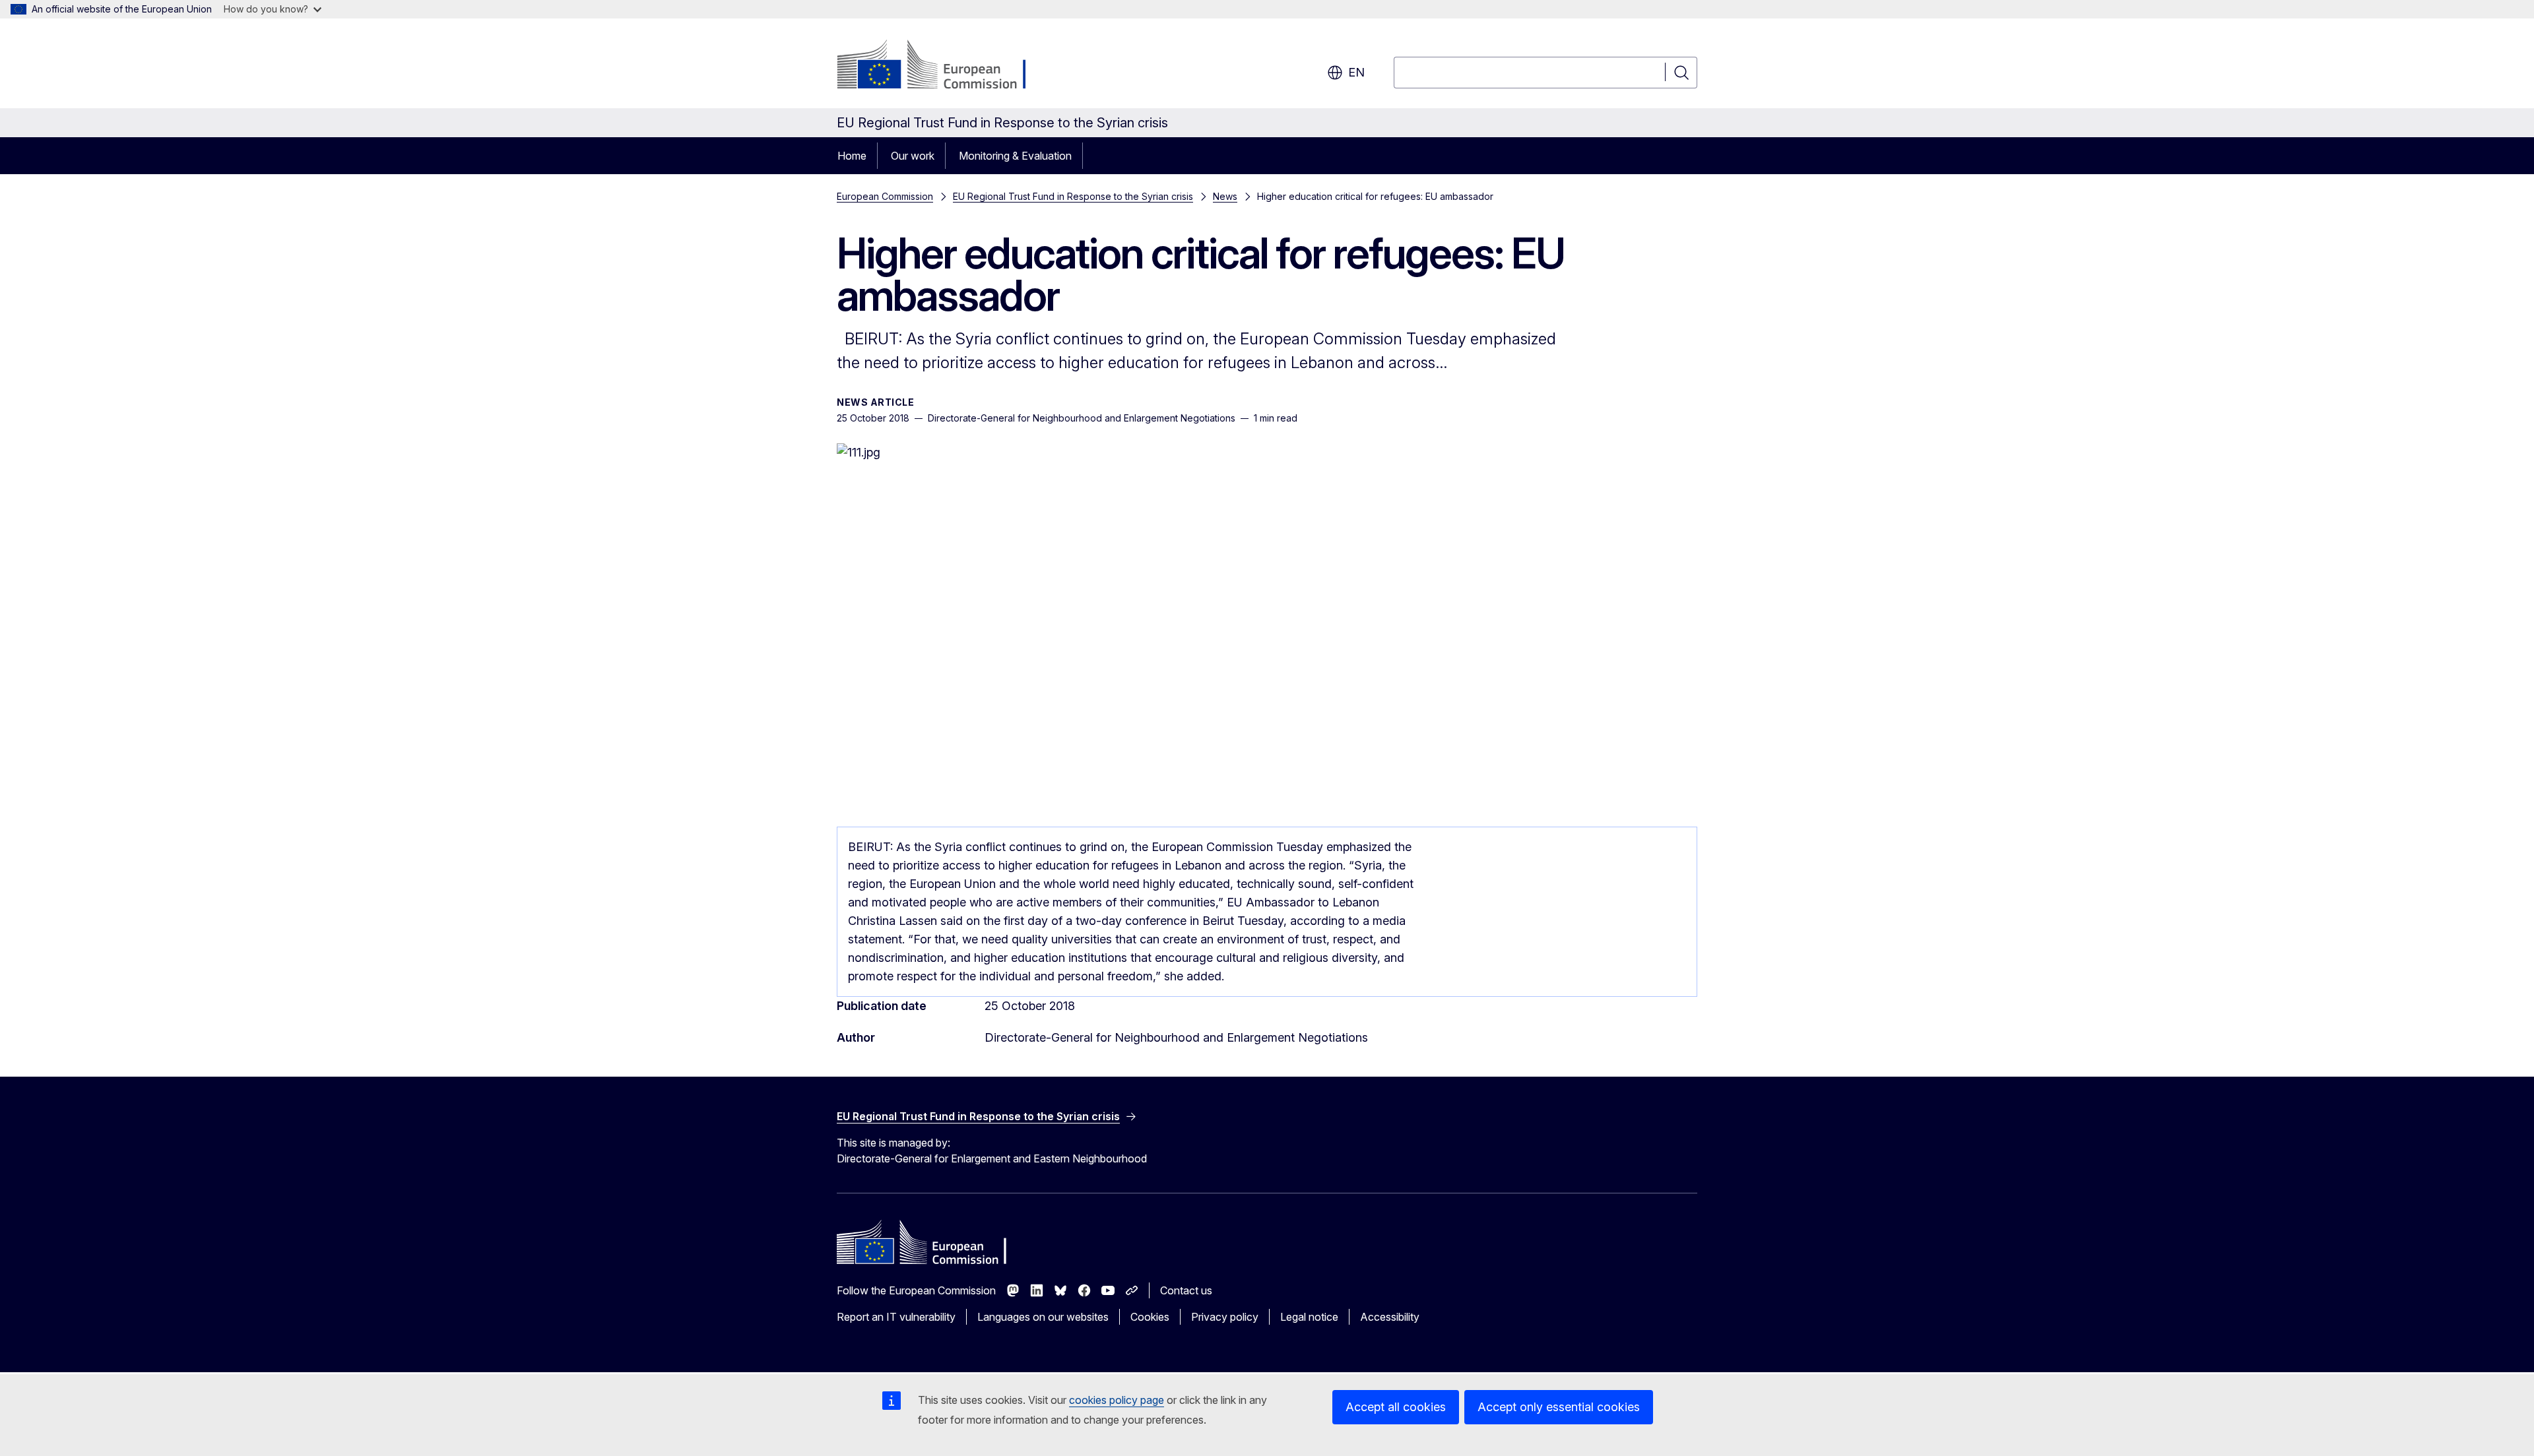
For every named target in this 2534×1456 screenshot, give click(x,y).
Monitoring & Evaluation (1015, 156)
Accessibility (1390, 1317)
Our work (913, 156)
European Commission (885, 196)
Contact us (1186, 1290)
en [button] (1356, 72)
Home (852, 156)
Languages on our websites (1043, 1317)
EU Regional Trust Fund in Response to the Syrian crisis (1073, 196)
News (1225, 196)
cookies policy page (1117, 1400)
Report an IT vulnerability (896, 1317)
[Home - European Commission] (943, 66)
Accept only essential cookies (1559, 1407)
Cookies (1150, 1317)
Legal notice (1309, 1317)
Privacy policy (1225, 1317)
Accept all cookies (1396, 1407)
